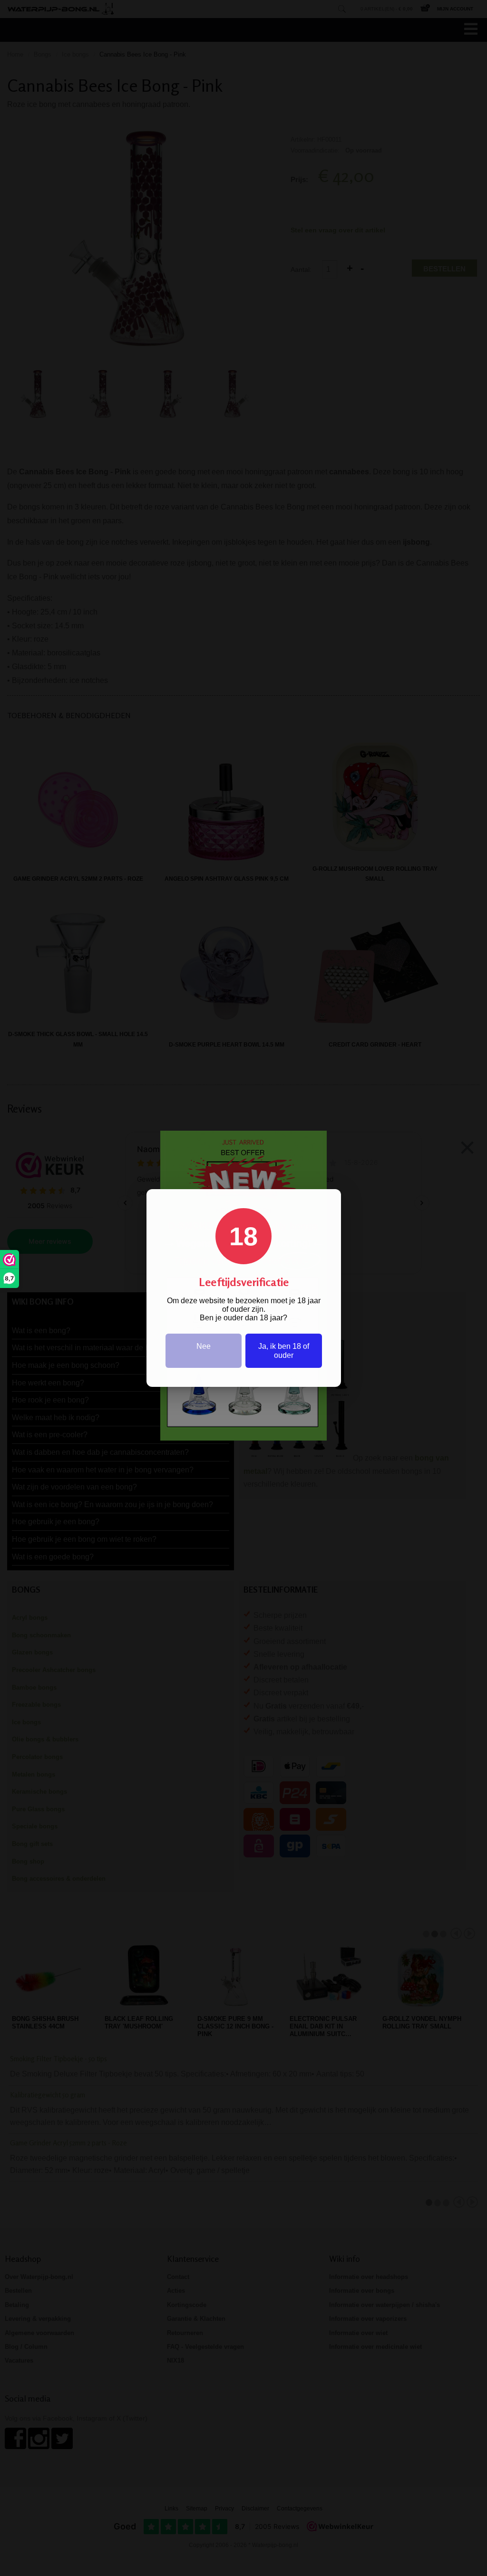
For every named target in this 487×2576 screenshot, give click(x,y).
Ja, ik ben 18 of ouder (284, 1351)
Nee (204, 1346)
